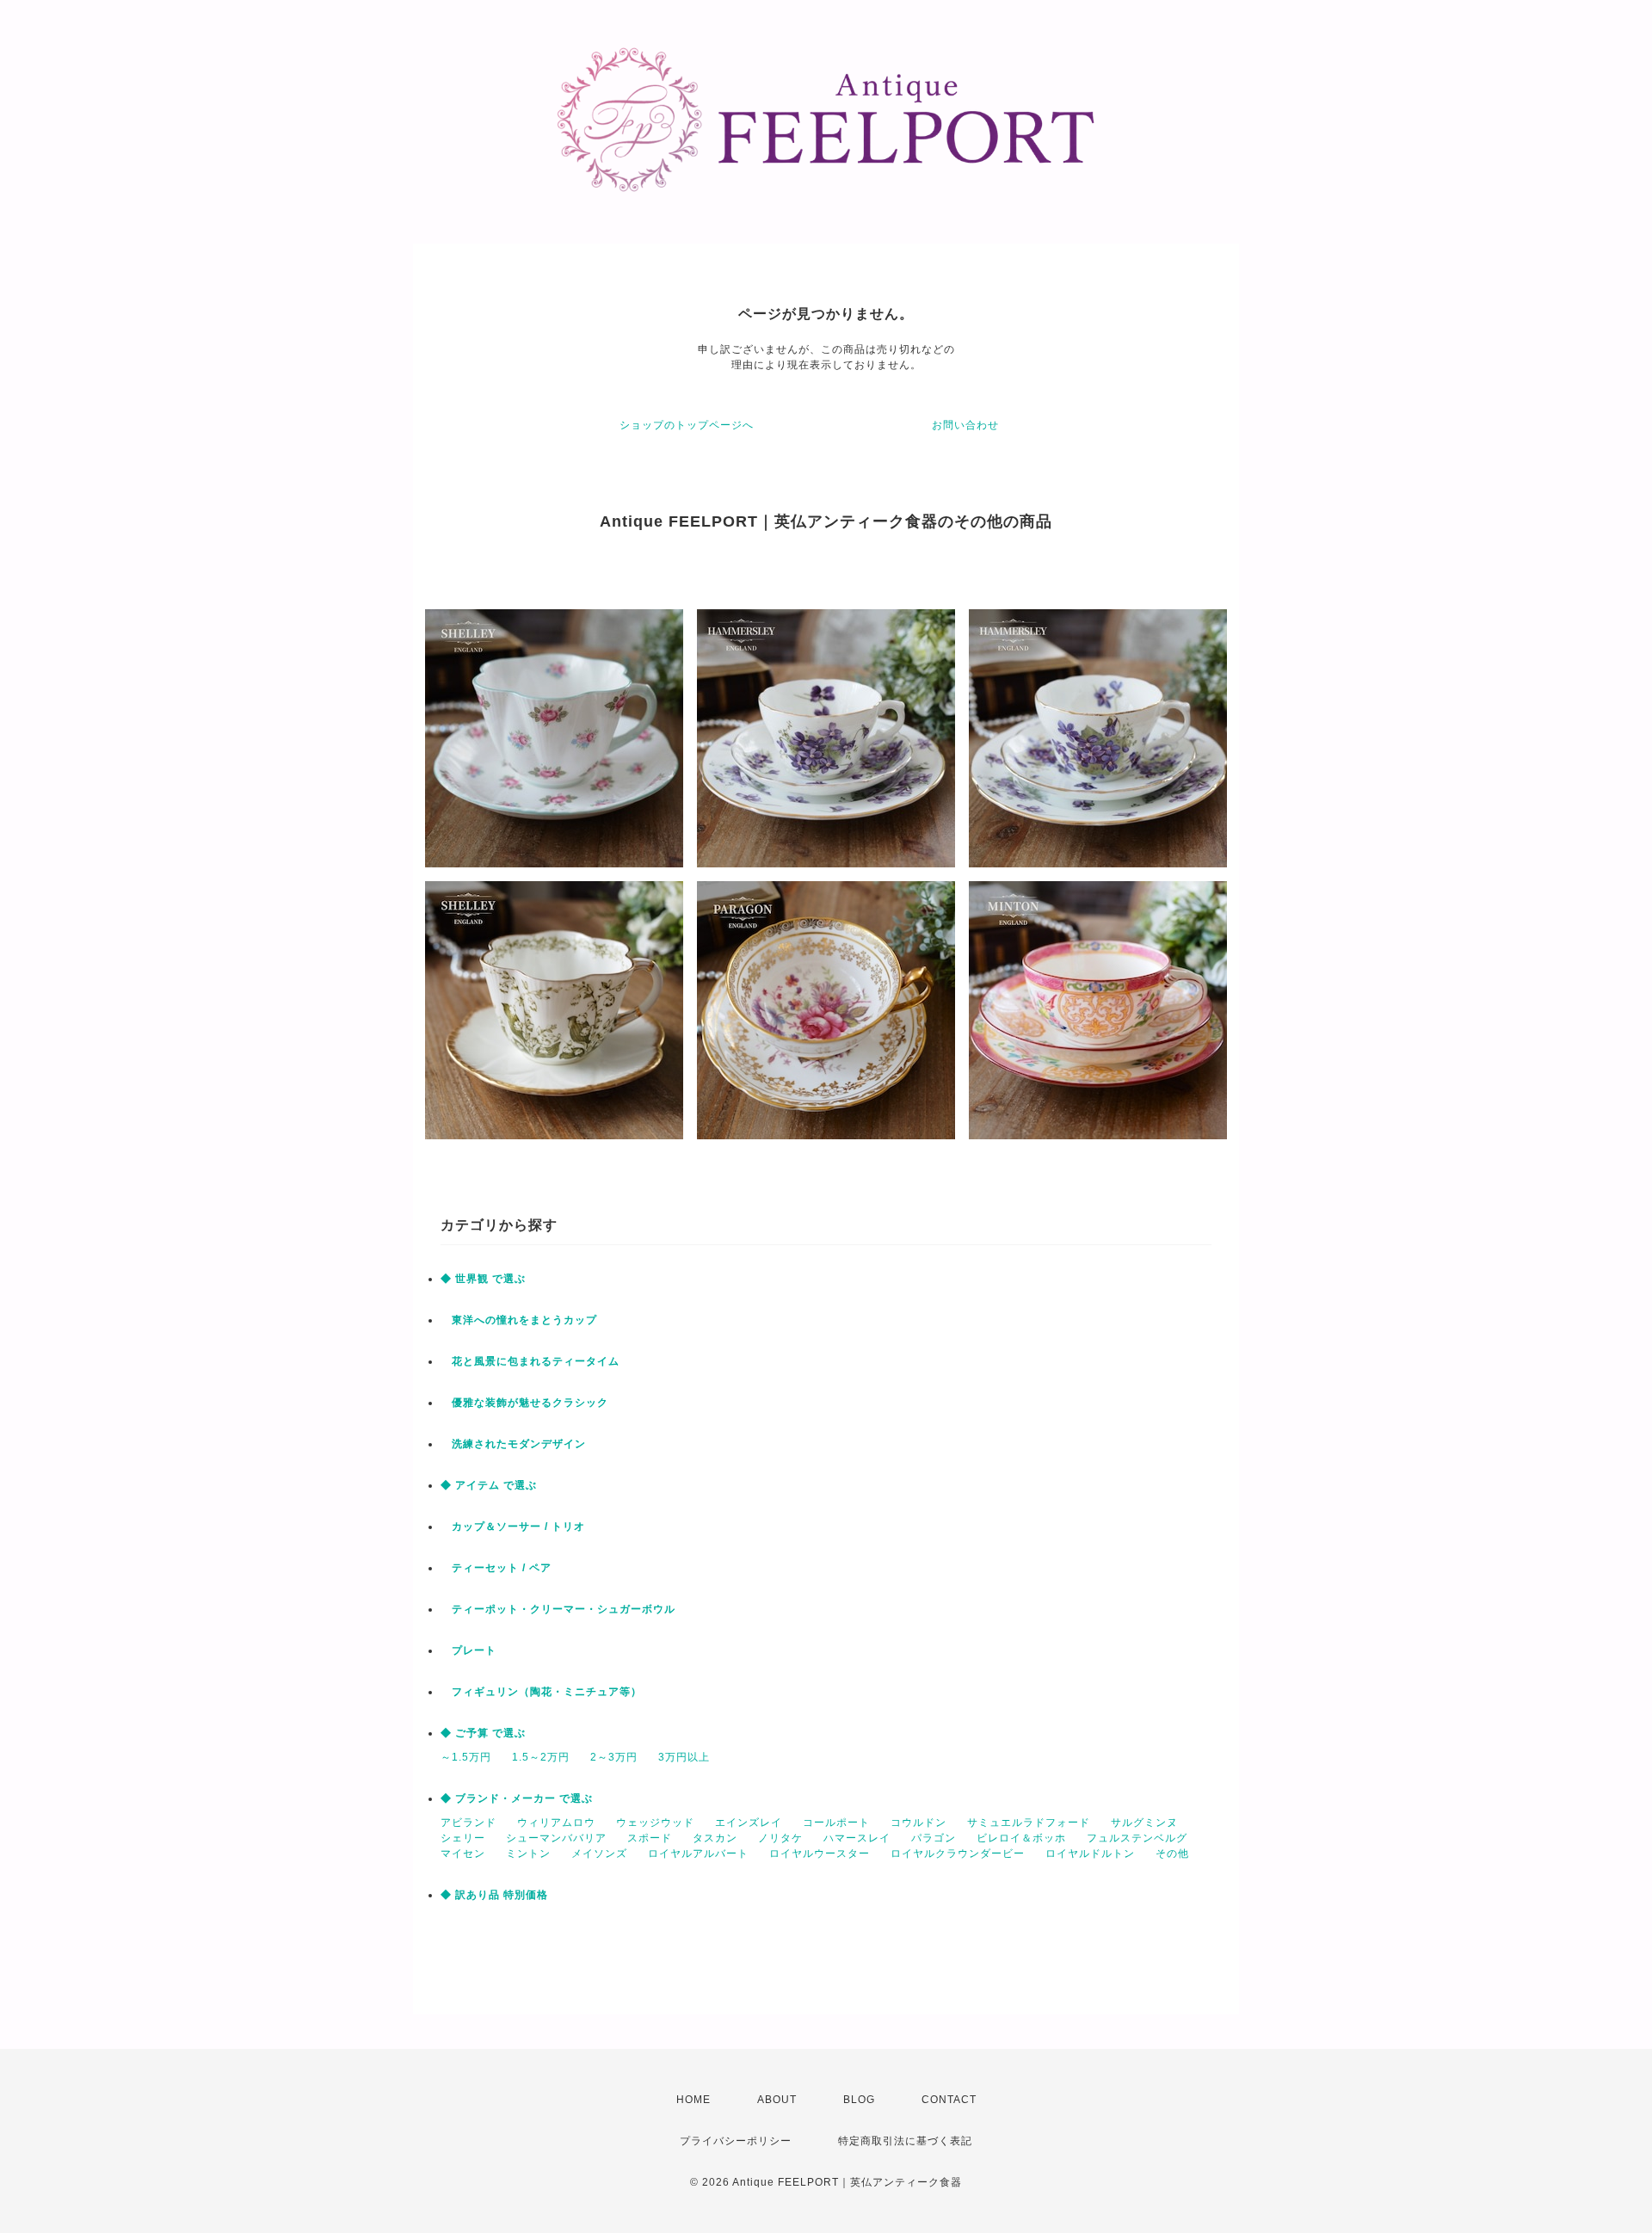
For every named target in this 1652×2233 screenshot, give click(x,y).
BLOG (859, 2100)
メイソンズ (599, 1854)
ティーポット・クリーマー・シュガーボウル (558, 1609)
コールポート (836, 1823)
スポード (650, 1838)
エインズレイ (749, 1823)
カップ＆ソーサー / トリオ (513, 1527)
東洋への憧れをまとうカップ (519, 1320)
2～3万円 (614, 1757)
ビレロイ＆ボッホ (1021, 1838)
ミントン (528, 1854)
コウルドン (918, 1823)
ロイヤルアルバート (698, 1854)
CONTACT (949, 2100)
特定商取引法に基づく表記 (905, 2141)
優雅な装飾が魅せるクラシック (524, 1403)
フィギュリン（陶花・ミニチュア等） (541, 1692)
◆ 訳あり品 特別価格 (494, 1895)
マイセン (463, 1854)
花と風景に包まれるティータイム (530, 1361)
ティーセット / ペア (496, 1568)
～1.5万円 (466, 1757)
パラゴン (934, 1838)
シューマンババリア (556, 1838)
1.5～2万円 (541, 1757)
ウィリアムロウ (556, 1823)
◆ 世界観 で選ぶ (483, 1279)
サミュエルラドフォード (1029, 1823)
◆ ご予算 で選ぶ (483, 1733)
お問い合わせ (965, 425)
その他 (1172, 1854)
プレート (468, 1650)
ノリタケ (780, 1838)
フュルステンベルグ (1137, 1838)
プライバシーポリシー (736, 2141)
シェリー (463, 1838)
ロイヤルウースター (820, 1854)
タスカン (715, 1838)
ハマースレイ (857, 1838)
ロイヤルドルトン (1090, 1854)
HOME (693, 2100)
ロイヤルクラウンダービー (958, 1854)
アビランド (468, 1823)
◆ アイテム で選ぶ (489, 1485)
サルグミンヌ (1144, 1823)
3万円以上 (684, 1757)
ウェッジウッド (655, 1823)
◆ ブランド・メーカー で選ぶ (517, 1798)
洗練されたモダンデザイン (513, 1444)
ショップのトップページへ (687, 425)
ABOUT (777, 2100)
